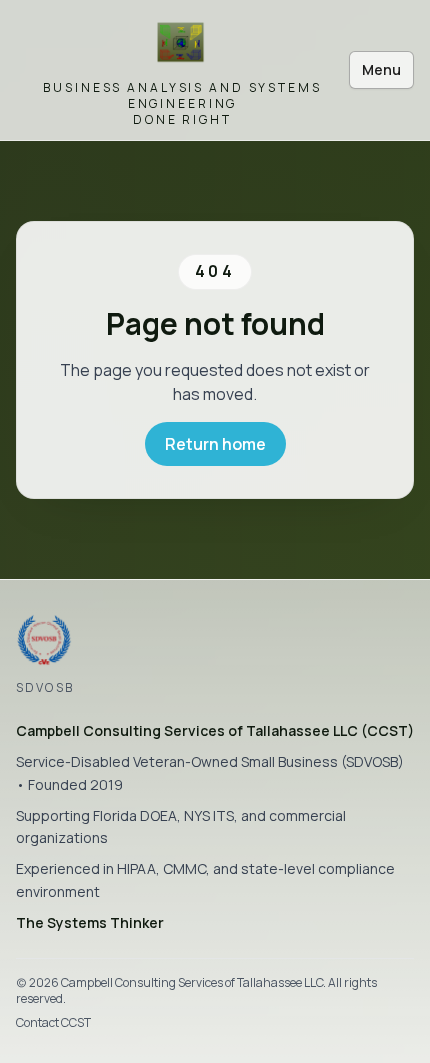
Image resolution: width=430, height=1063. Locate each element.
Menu (381, 69)
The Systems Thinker (90, 922)
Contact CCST (53, 1022)
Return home (215, 444)
